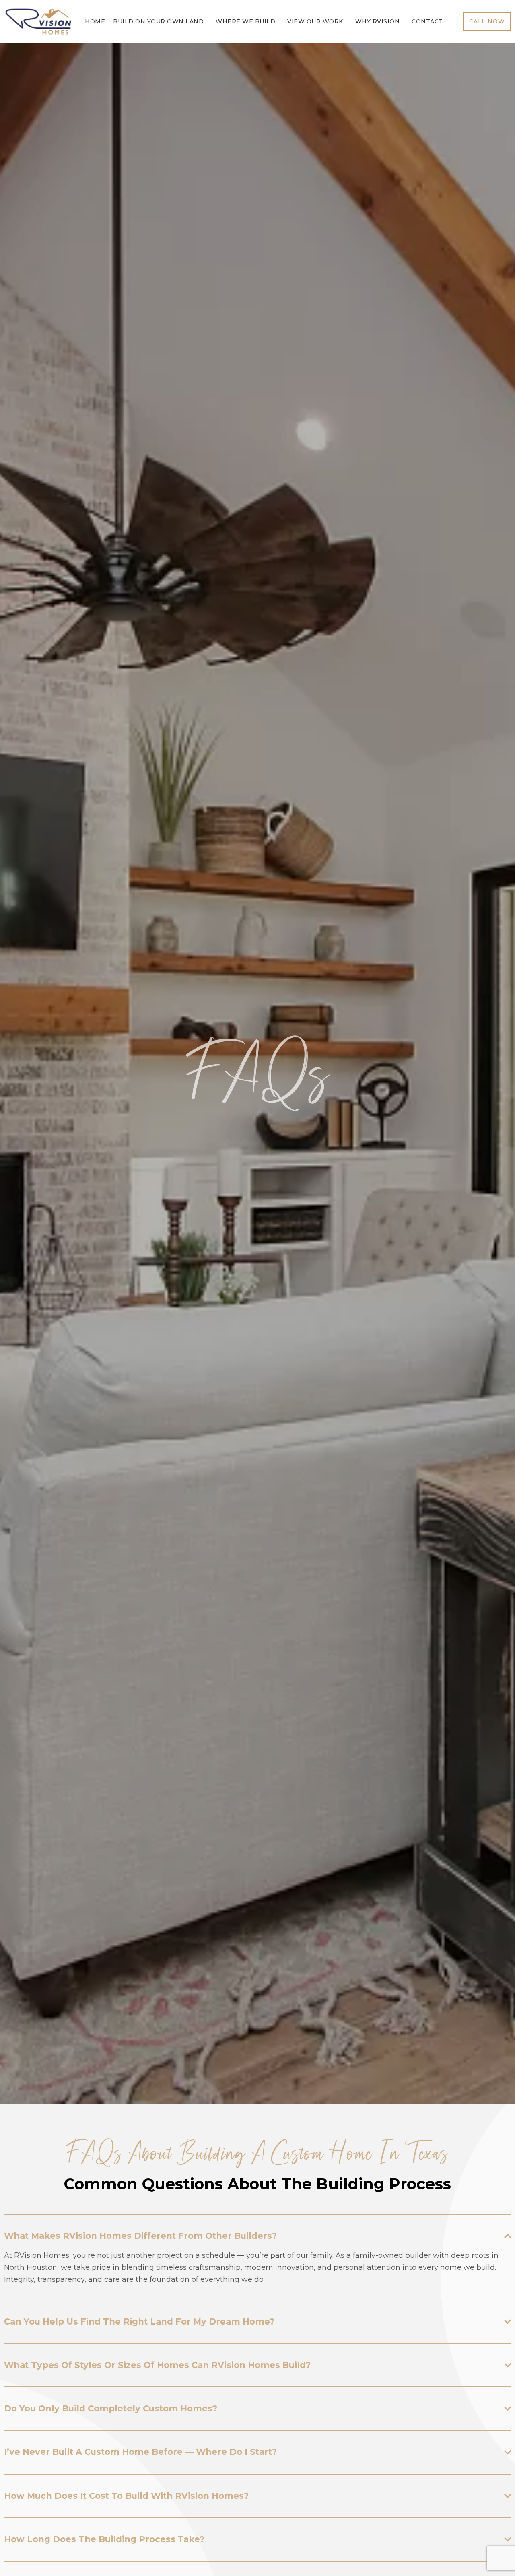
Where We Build (245, 22)
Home (95, 22)
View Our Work (315, 22)
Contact (427, 22)
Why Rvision (378, 22)
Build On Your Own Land (158, 22)
